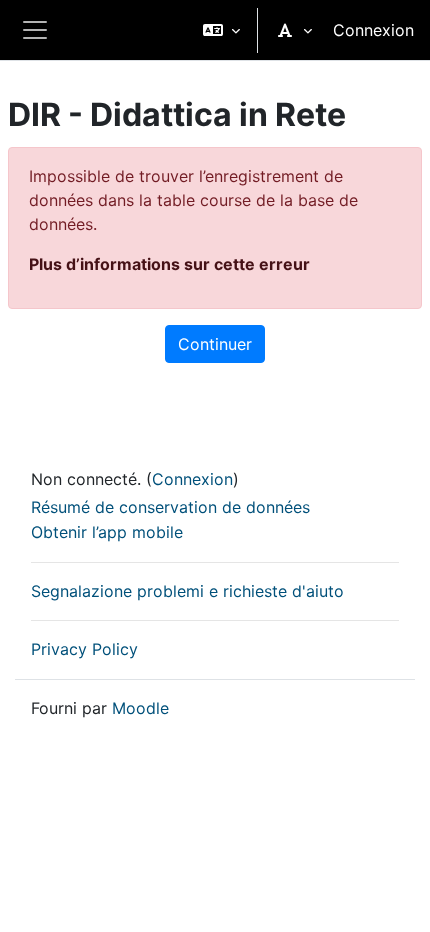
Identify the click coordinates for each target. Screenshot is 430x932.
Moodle (140, 708)
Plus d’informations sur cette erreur (169, 264)
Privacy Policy (84, 649)
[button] (221, 30)
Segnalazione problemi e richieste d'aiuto (187, 591)
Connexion (373, 30)
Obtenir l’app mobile (107, 532)
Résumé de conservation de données (170, 507)
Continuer (215, 344)
